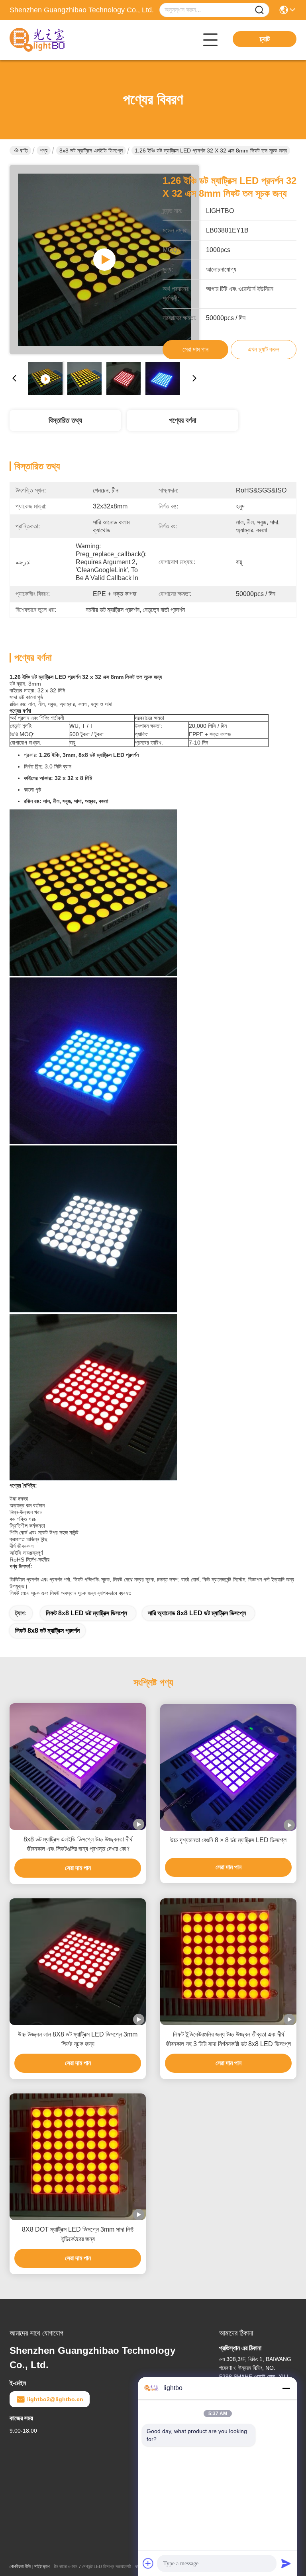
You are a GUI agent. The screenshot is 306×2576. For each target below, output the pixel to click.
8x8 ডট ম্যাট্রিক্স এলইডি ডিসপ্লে (91, 150)
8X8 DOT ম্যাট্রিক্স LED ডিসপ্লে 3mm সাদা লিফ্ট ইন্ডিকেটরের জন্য (78, 2234)
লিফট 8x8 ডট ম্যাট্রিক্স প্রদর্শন (47, 1631)
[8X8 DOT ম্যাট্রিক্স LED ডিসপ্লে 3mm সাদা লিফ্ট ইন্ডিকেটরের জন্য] (78, 2157)
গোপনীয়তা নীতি (20, 2566)
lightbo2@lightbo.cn (55, 2399)
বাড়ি (24, 150)
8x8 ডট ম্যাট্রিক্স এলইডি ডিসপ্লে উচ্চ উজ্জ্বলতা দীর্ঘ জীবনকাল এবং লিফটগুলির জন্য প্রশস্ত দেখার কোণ (78, 1844)
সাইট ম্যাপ (42, 2566)
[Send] (286, 2563)
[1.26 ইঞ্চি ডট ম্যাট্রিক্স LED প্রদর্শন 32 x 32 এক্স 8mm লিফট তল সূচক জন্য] (104, 260)
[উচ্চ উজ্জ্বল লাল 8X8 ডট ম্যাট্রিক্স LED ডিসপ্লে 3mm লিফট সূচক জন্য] (78, 1962)
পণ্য (44, 150)
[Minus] (286, 2388)
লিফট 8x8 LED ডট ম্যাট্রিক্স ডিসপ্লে (86, 1613)
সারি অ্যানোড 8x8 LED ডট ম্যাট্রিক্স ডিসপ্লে (197, 1613)
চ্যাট (265, 39)
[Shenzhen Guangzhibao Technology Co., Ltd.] (53, 40)
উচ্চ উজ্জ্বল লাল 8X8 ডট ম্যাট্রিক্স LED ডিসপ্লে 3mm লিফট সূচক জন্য (78, 2039)
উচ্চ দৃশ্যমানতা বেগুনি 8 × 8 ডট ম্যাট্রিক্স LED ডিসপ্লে (228, 1840)
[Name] (259, 10)
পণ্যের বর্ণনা (182, 420)
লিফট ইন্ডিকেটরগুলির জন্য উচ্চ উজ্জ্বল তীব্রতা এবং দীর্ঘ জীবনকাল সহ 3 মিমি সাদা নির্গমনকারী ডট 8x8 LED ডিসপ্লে (228, 2039)
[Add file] (148, 2563)
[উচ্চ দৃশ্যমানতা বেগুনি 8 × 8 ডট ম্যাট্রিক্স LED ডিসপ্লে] (228, 1767)
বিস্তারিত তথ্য (65, 420)
